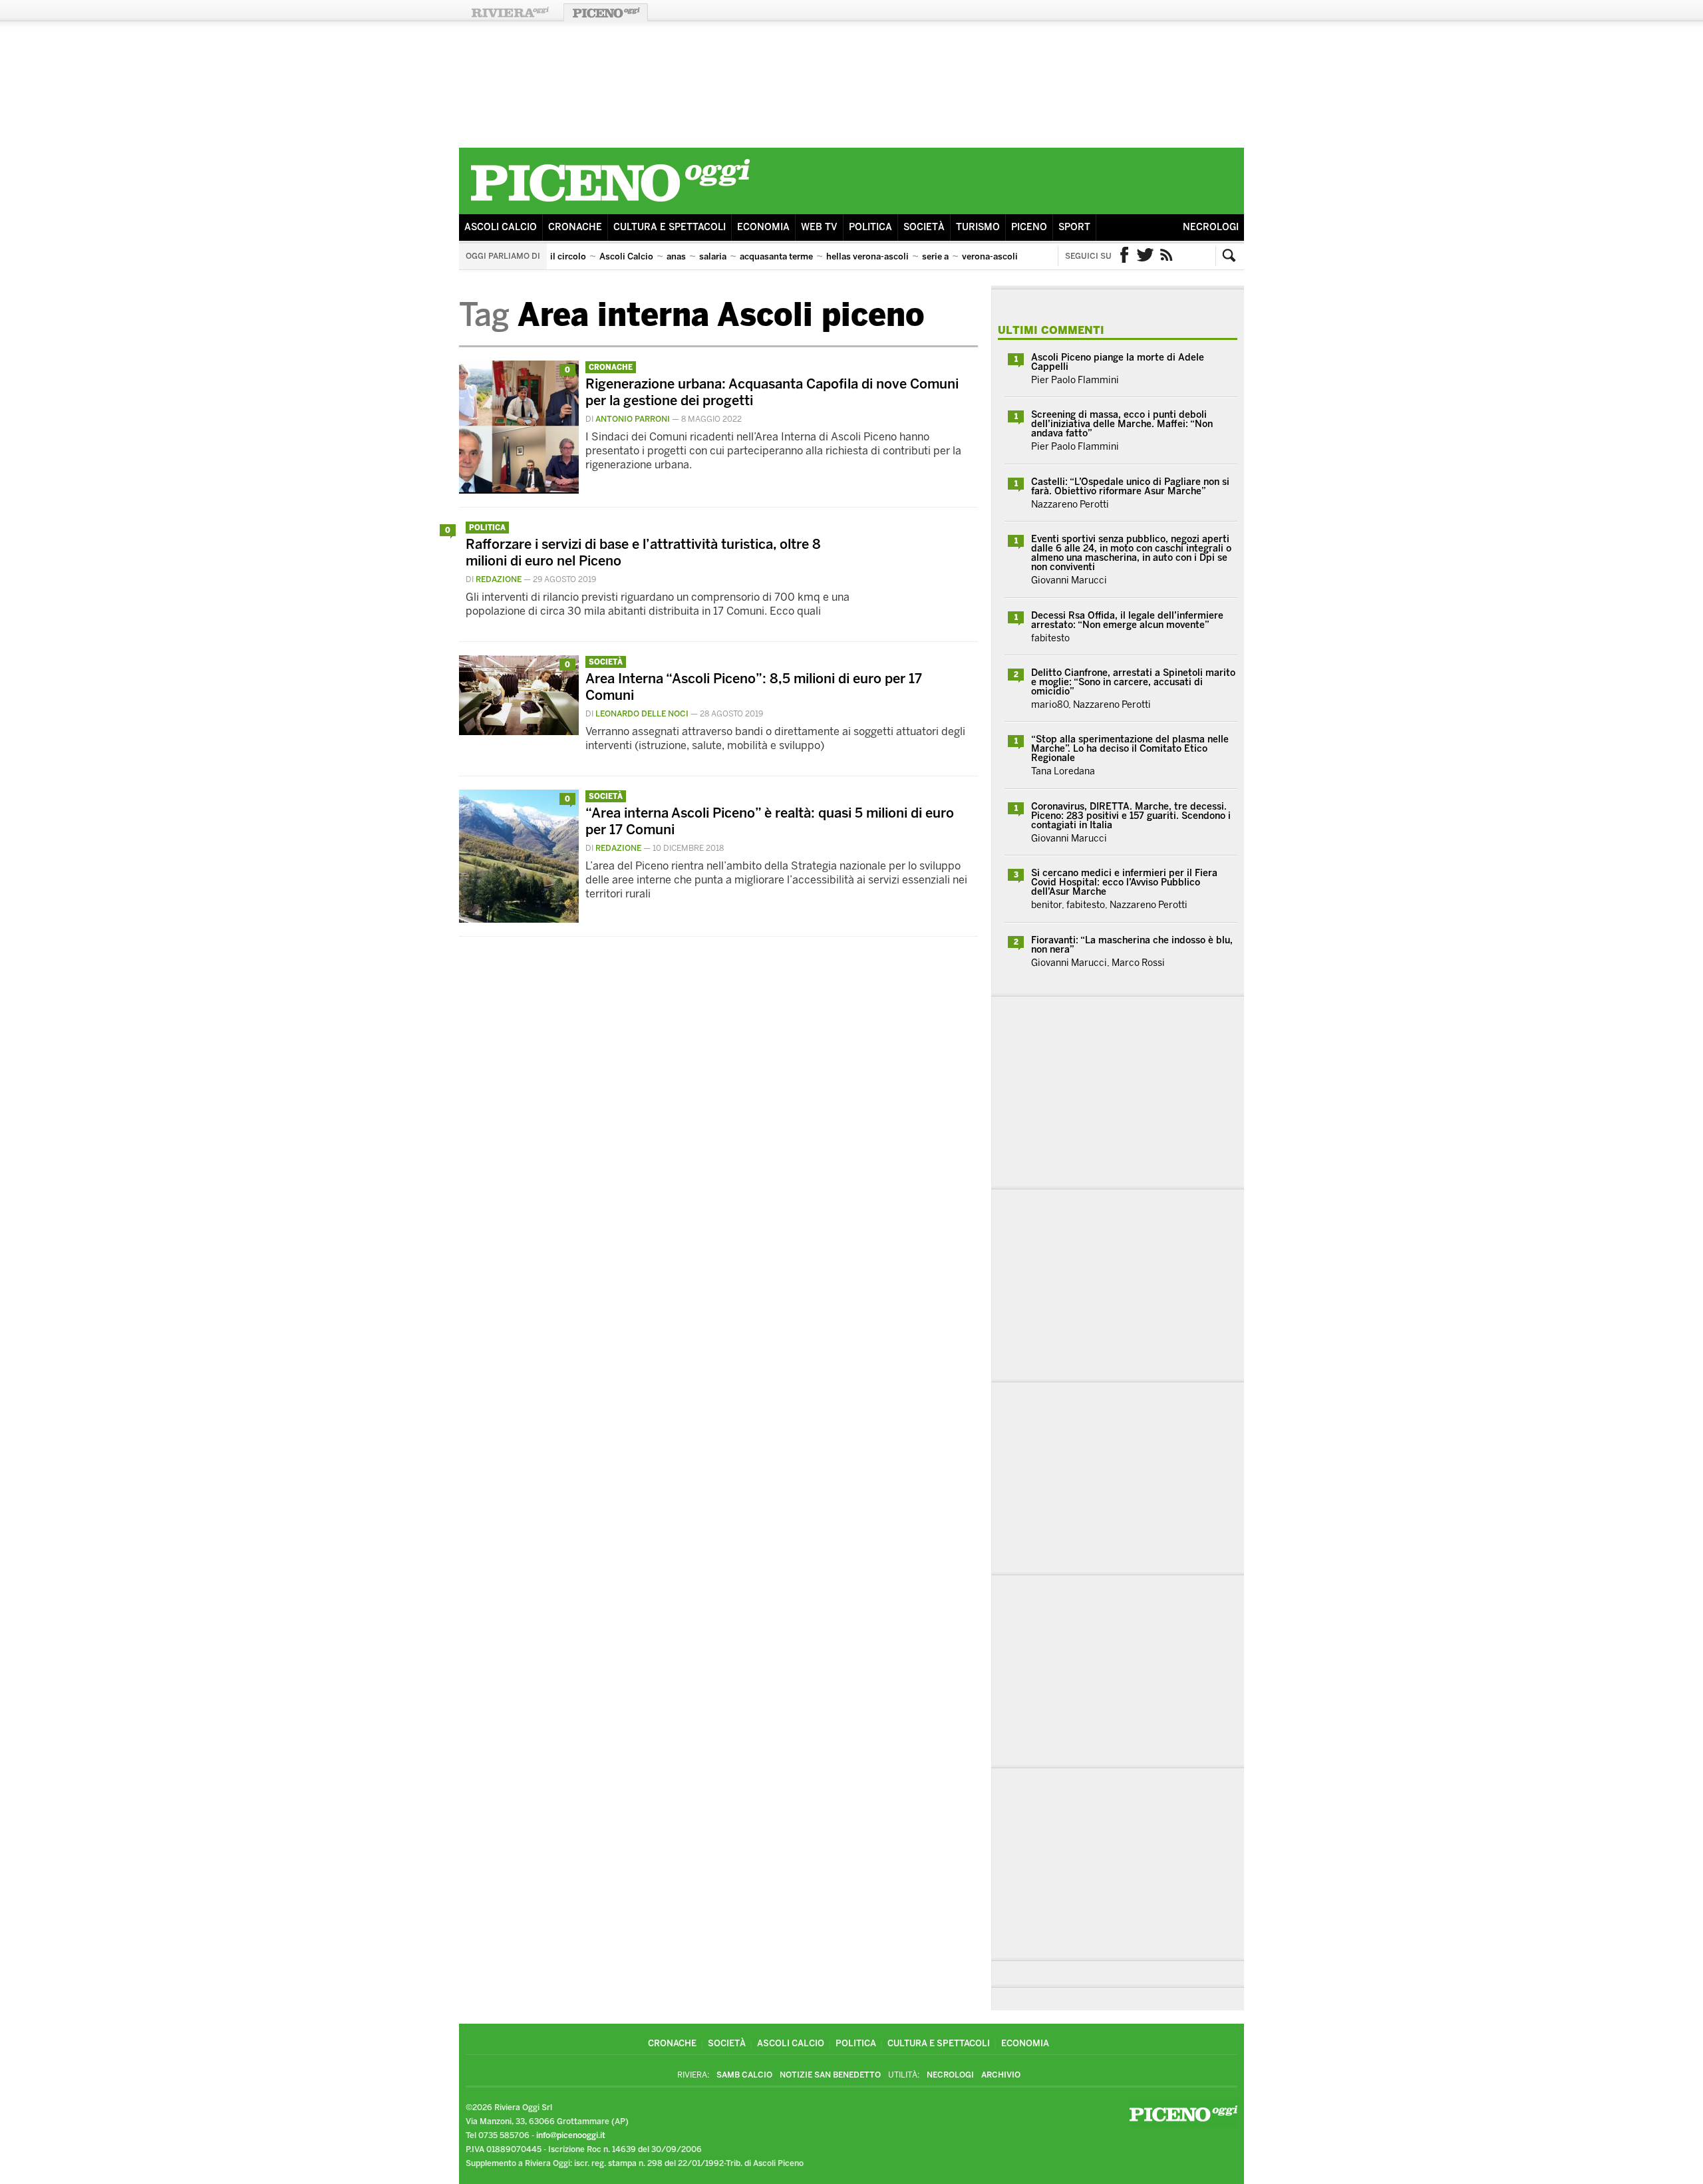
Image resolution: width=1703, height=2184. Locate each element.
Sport (1074, 227)
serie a (935, 256)
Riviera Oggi (510, 12)
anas (676, 256)
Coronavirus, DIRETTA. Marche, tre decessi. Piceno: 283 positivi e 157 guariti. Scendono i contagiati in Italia (1131, 816)
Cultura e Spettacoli (670, 227)
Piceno (1029, 227)
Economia (763, 227)
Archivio (1001, 2075)
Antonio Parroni (633, 419)
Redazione (499, 579)
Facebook (1124, 256)
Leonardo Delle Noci (642, 714)
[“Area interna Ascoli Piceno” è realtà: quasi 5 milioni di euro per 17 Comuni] (519, 919)
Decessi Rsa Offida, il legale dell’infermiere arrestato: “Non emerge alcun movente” (1127, 620)
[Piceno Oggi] (610, 204)
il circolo (568, 256)
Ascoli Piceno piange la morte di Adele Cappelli (1118, 362)
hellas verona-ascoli (867, 256)
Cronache (575, 227)
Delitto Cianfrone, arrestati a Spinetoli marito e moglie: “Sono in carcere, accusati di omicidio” (1133, 682)
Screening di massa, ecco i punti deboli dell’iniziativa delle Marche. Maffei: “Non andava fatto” (1122, 424)
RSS (1167, 256)
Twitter (1146, 256)
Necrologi (1211, 227)
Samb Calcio (744, 2075)
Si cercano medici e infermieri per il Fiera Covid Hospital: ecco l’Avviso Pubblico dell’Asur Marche (1124, 882)
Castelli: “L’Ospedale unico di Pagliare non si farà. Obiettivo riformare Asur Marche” (1130, 487)
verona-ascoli (990, 256)
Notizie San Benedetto (830, 2075)
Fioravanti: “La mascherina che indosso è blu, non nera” (1132, 945)
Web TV (819, 227)
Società (924, 227)
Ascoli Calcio (501, 227)
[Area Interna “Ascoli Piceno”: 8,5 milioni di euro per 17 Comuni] (519, 731)
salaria (713, 256)
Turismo (978, 227)
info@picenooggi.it (571, 2135)
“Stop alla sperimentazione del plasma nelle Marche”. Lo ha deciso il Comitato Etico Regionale (1130, 749)
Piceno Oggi (606, 12)
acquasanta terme (776, 256)
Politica (870, 227)
